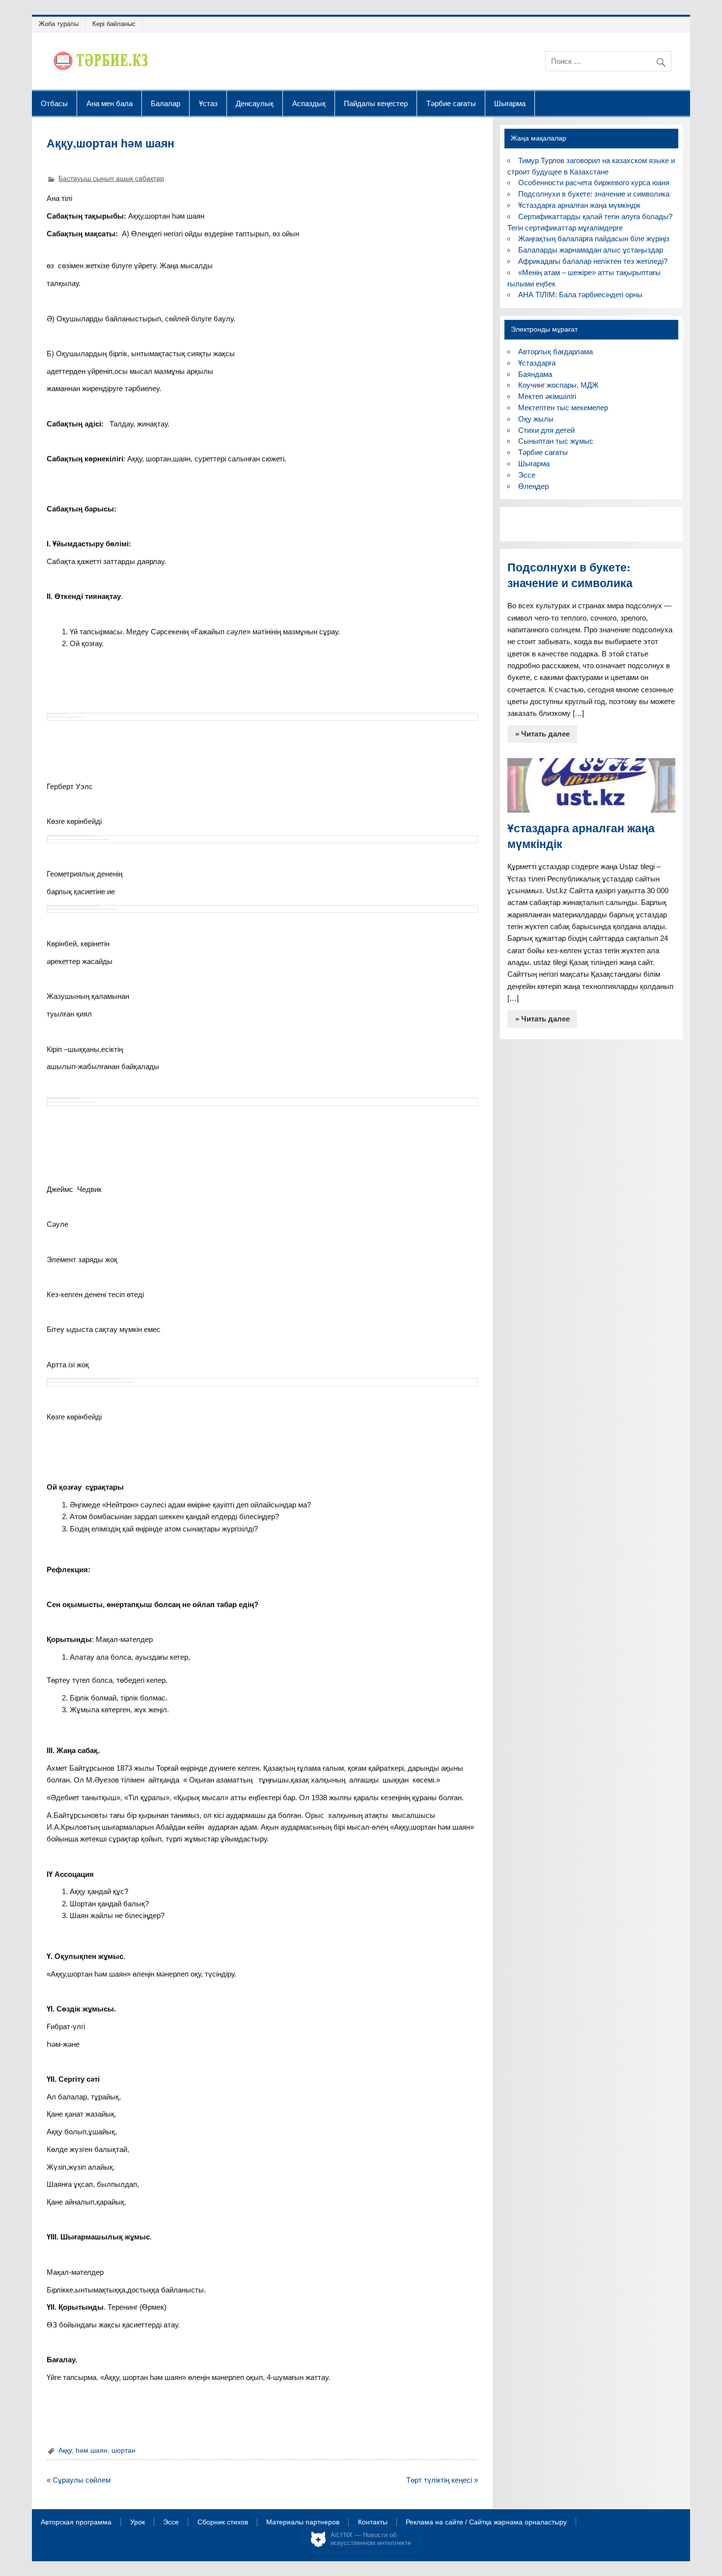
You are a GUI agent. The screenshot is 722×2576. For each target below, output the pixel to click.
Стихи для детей (546, 430)
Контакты (373, 2522)
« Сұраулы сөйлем (79, 2480)
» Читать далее (542, 734)
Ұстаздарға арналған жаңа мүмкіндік (579, 205)
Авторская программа (76, 2522)
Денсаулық (255, 103)
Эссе (527, 475)
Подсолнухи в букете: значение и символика (594, 194)
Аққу (65, 2450)
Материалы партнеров (303, 2522)
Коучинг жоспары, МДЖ (558, 385)
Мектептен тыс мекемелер (563, 408)
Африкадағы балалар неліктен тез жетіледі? (593, 261)
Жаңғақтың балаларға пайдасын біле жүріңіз (594, 239)
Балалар (166, 103)
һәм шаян (92, 2450)
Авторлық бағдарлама (555, 352)
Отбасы (54, 103)
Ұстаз (208, 103)
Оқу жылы (536, 419)
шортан (124, 2450)
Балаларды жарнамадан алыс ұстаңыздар (591, 250)
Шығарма (510, 103)
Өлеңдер (533, 486)
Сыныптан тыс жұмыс (556, 441)
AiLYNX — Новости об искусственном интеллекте (371, 2539)
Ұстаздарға (537, 363)
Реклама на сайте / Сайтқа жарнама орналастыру (486, 2522)
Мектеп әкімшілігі (547, 396)
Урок (138, 2522)
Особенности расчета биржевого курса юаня (594, 183)
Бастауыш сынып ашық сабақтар (111, 179)
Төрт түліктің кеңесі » (442, 2480)
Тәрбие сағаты (451, 103)
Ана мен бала (110, 103)
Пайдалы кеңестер (376, 103)
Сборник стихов (223, 2522)
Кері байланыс (114, 24)
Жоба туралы (59, 24)
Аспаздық (309, 103)
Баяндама (535, 374)
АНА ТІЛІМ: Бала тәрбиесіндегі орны (580, 295)
